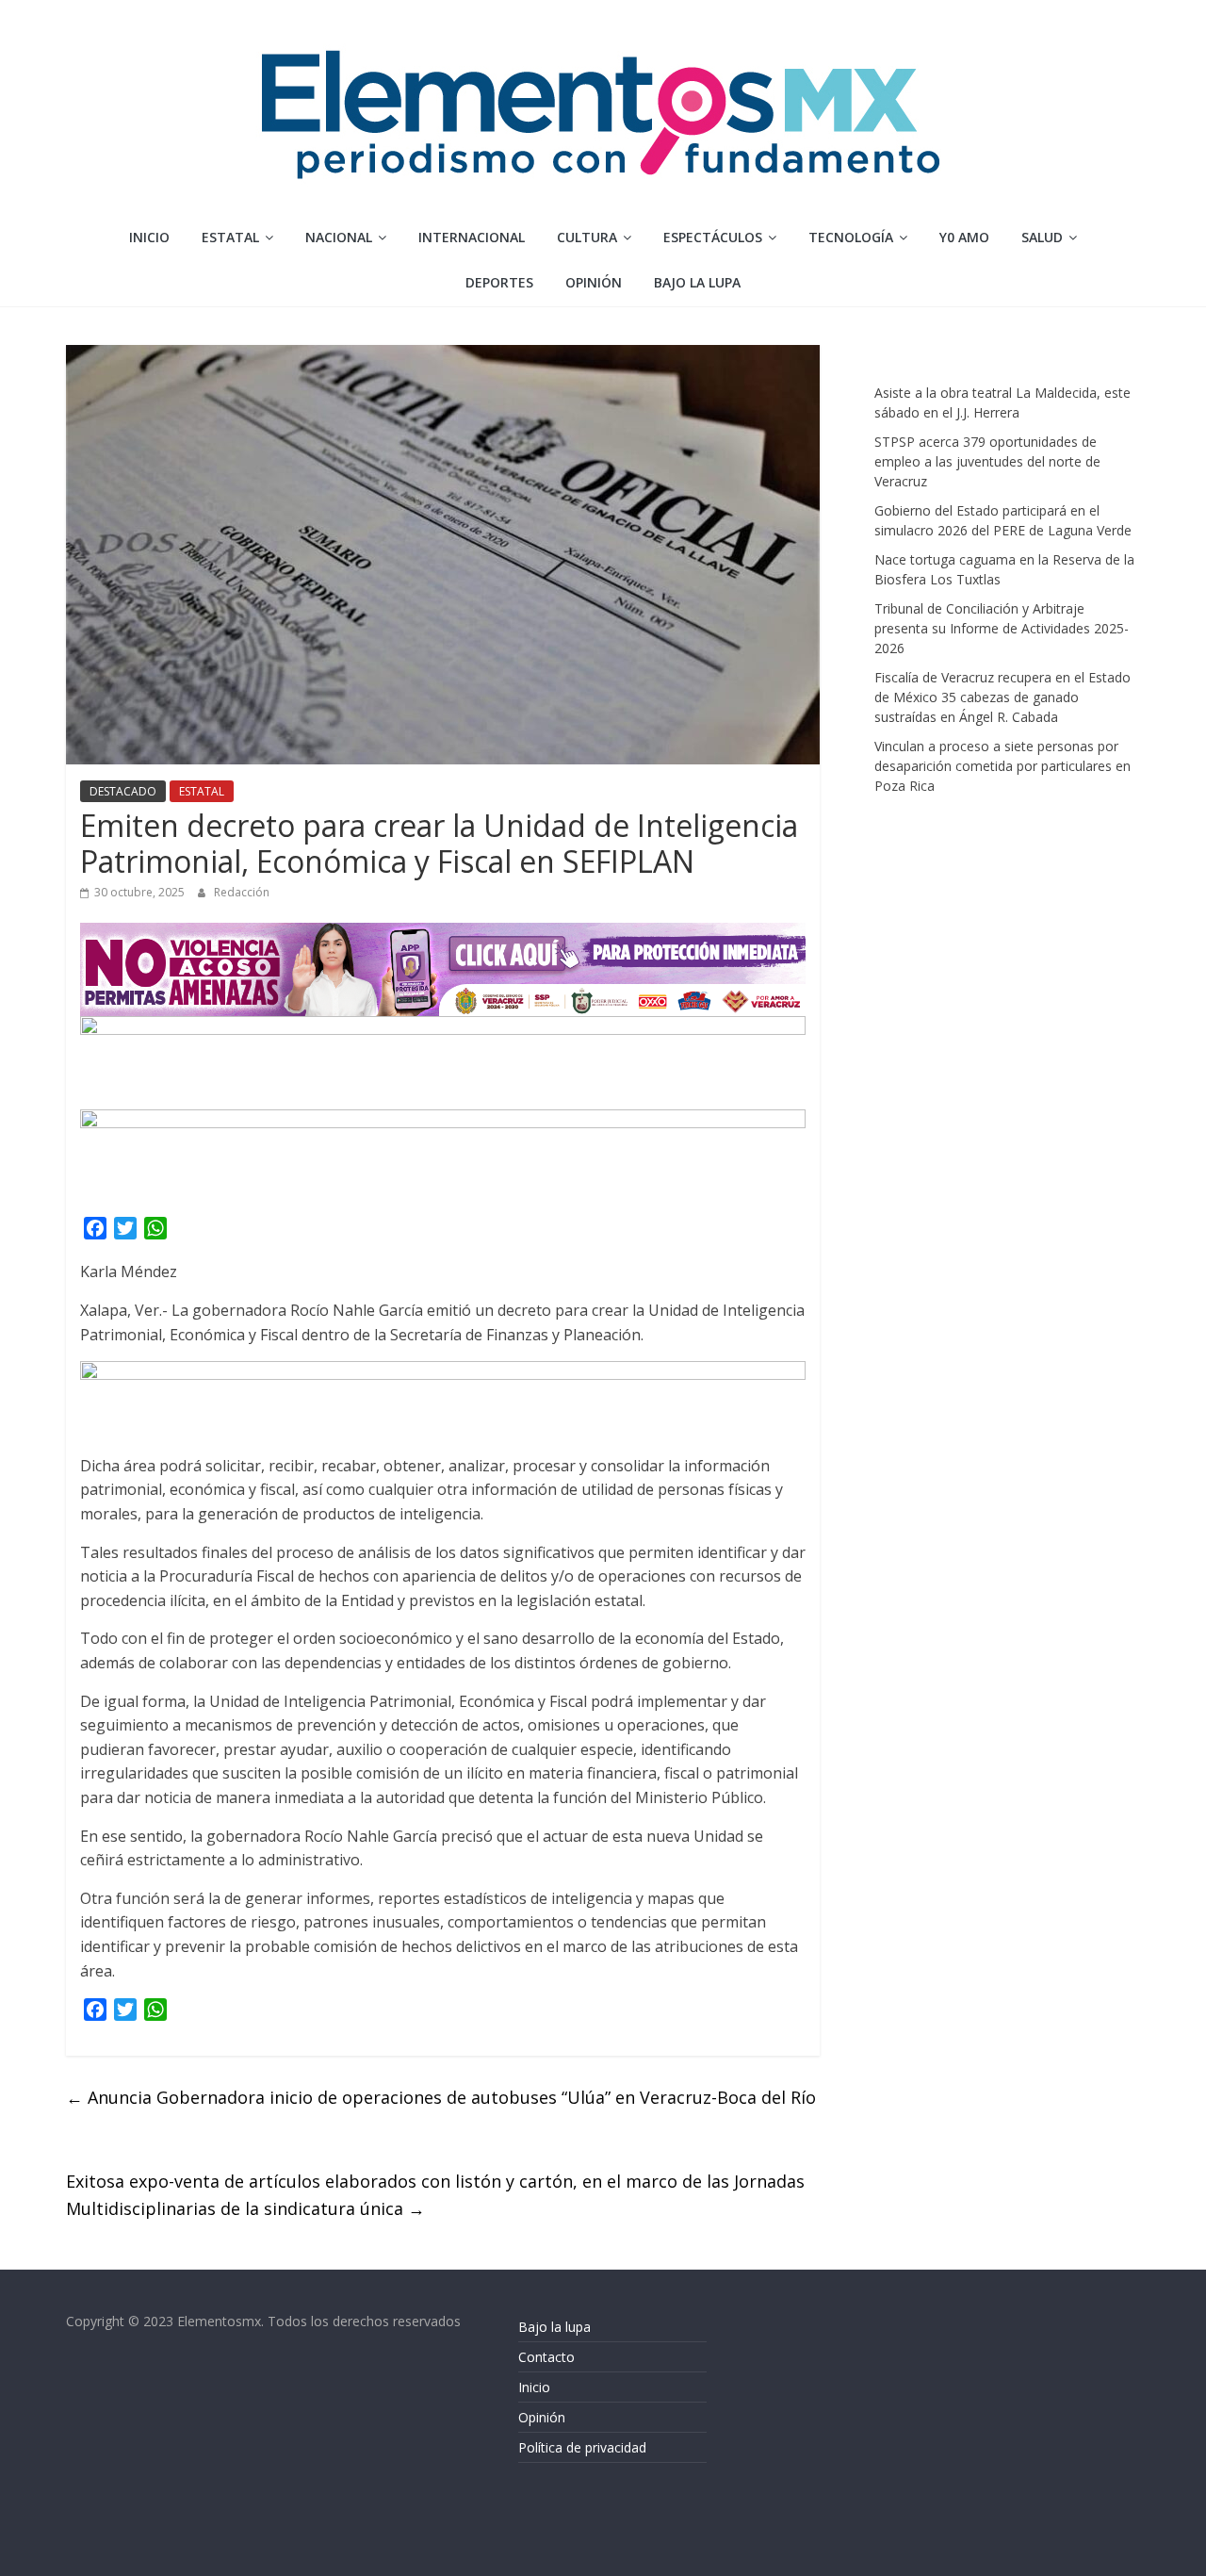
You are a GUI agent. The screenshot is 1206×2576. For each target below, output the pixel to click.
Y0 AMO (964, 237)
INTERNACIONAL (472, 237)
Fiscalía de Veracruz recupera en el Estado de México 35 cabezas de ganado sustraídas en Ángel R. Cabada (1002, 697)
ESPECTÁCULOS (713, 237)
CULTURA (587, 237)
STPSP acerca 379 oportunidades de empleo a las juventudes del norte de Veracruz (987, 461)
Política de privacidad (582, 2447)
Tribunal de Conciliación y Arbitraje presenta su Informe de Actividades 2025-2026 (1002, 628)
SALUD (1042, 237)
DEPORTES (499, 282)
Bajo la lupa (697, 282)
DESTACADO (123, 791)
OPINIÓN (594, 282)
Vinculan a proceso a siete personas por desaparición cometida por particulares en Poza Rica (1002, 766)
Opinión (542, 2417)
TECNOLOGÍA (851, 237)
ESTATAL (230, 237)
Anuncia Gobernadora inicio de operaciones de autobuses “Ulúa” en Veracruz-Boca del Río (441, 2097)
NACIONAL (339, 237)
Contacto (546, 2357)
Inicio (149, 237)
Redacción (242, 892)
